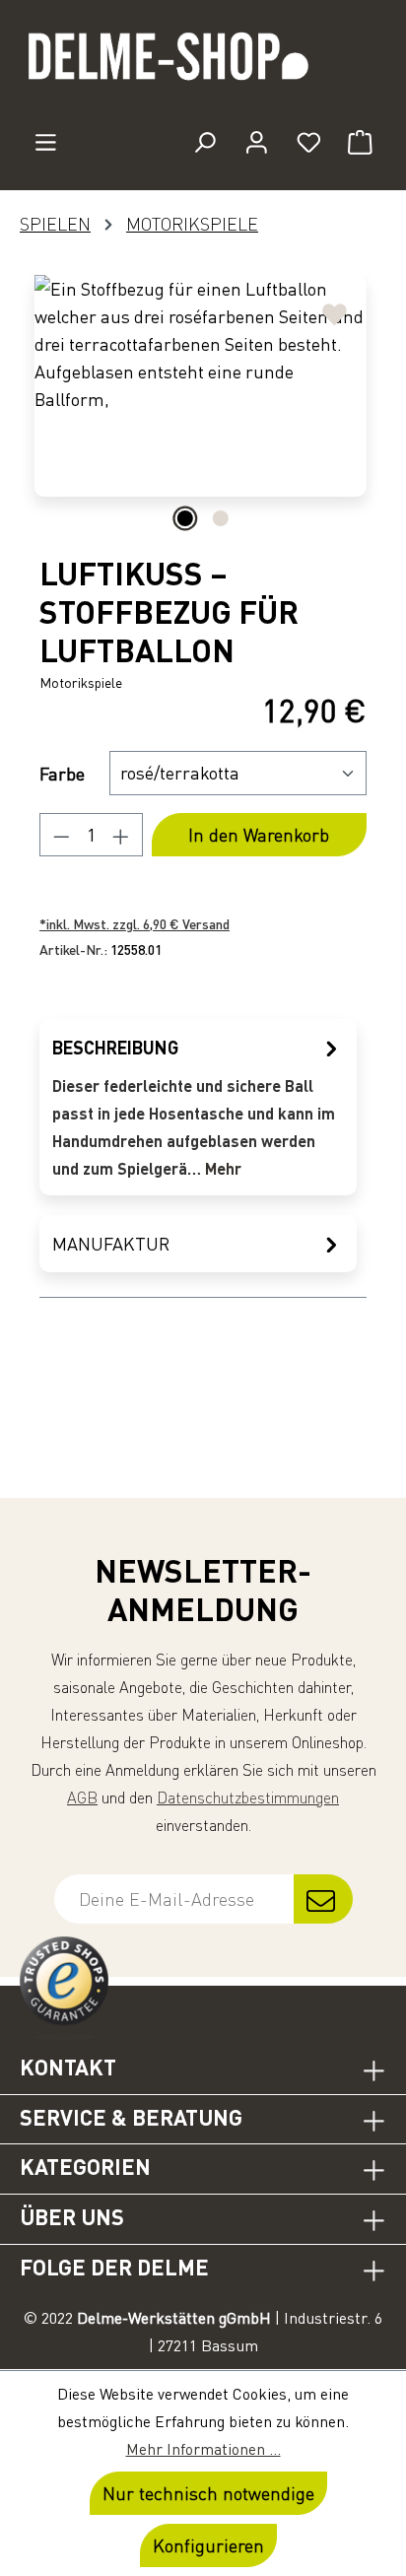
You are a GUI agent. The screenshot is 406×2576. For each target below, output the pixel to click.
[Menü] (46, 142)
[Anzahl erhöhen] (121, 835)
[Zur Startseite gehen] (203, 65)
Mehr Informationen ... (203, 2449)
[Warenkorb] (360, 142)
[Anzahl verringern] (61, 835)
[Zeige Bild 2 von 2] (221, 518)
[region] (203, 406)
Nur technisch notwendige (208, 2493)
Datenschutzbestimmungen (248, 1797)
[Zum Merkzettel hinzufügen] (335, 307)
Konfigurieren (208, 2545)
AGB (82, 1797)
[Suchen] (204, 142)
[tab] (198, 1107)
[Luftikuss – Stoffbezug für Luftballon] (201, 386)
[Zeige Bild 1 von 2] (185, 518)
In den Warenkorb (259, 835)
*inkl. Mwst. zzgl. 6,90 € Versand (135, 924)
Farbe (62, 773)
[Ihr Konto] (257, 142)
